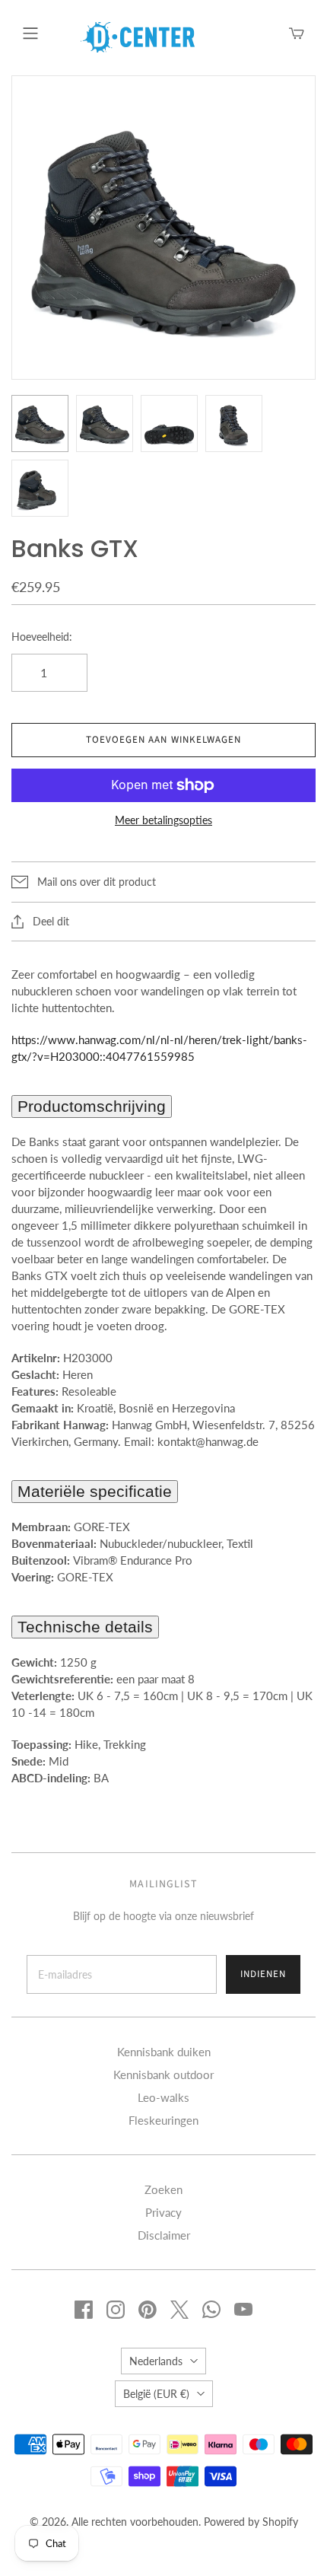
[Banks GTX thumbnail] (40, 423)
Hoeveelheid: (42, 637)
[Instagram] (116, 2310)
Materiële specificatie (95, 1491)
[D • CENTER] (138, 36)
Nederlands (156, 2361)
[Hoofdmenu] (30, 33)
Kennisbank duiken (164, 2052)
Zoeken (163, 2189)
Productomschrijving (92, 1106)
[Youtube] (243, 2310)
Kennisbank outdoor (163, 2074)
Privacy (163, 2212)
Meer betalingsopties (163, 820)
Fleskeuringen (163, 2120)
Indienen (263, 1974)
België (156, 2394)
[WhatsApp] (211, 2310)
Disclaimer (164, 2235)
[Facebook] (84, 2310)
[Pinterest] (148, 2310)
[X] (179, 2310)
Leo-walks (163, 2097)
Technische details (85, 1627)
